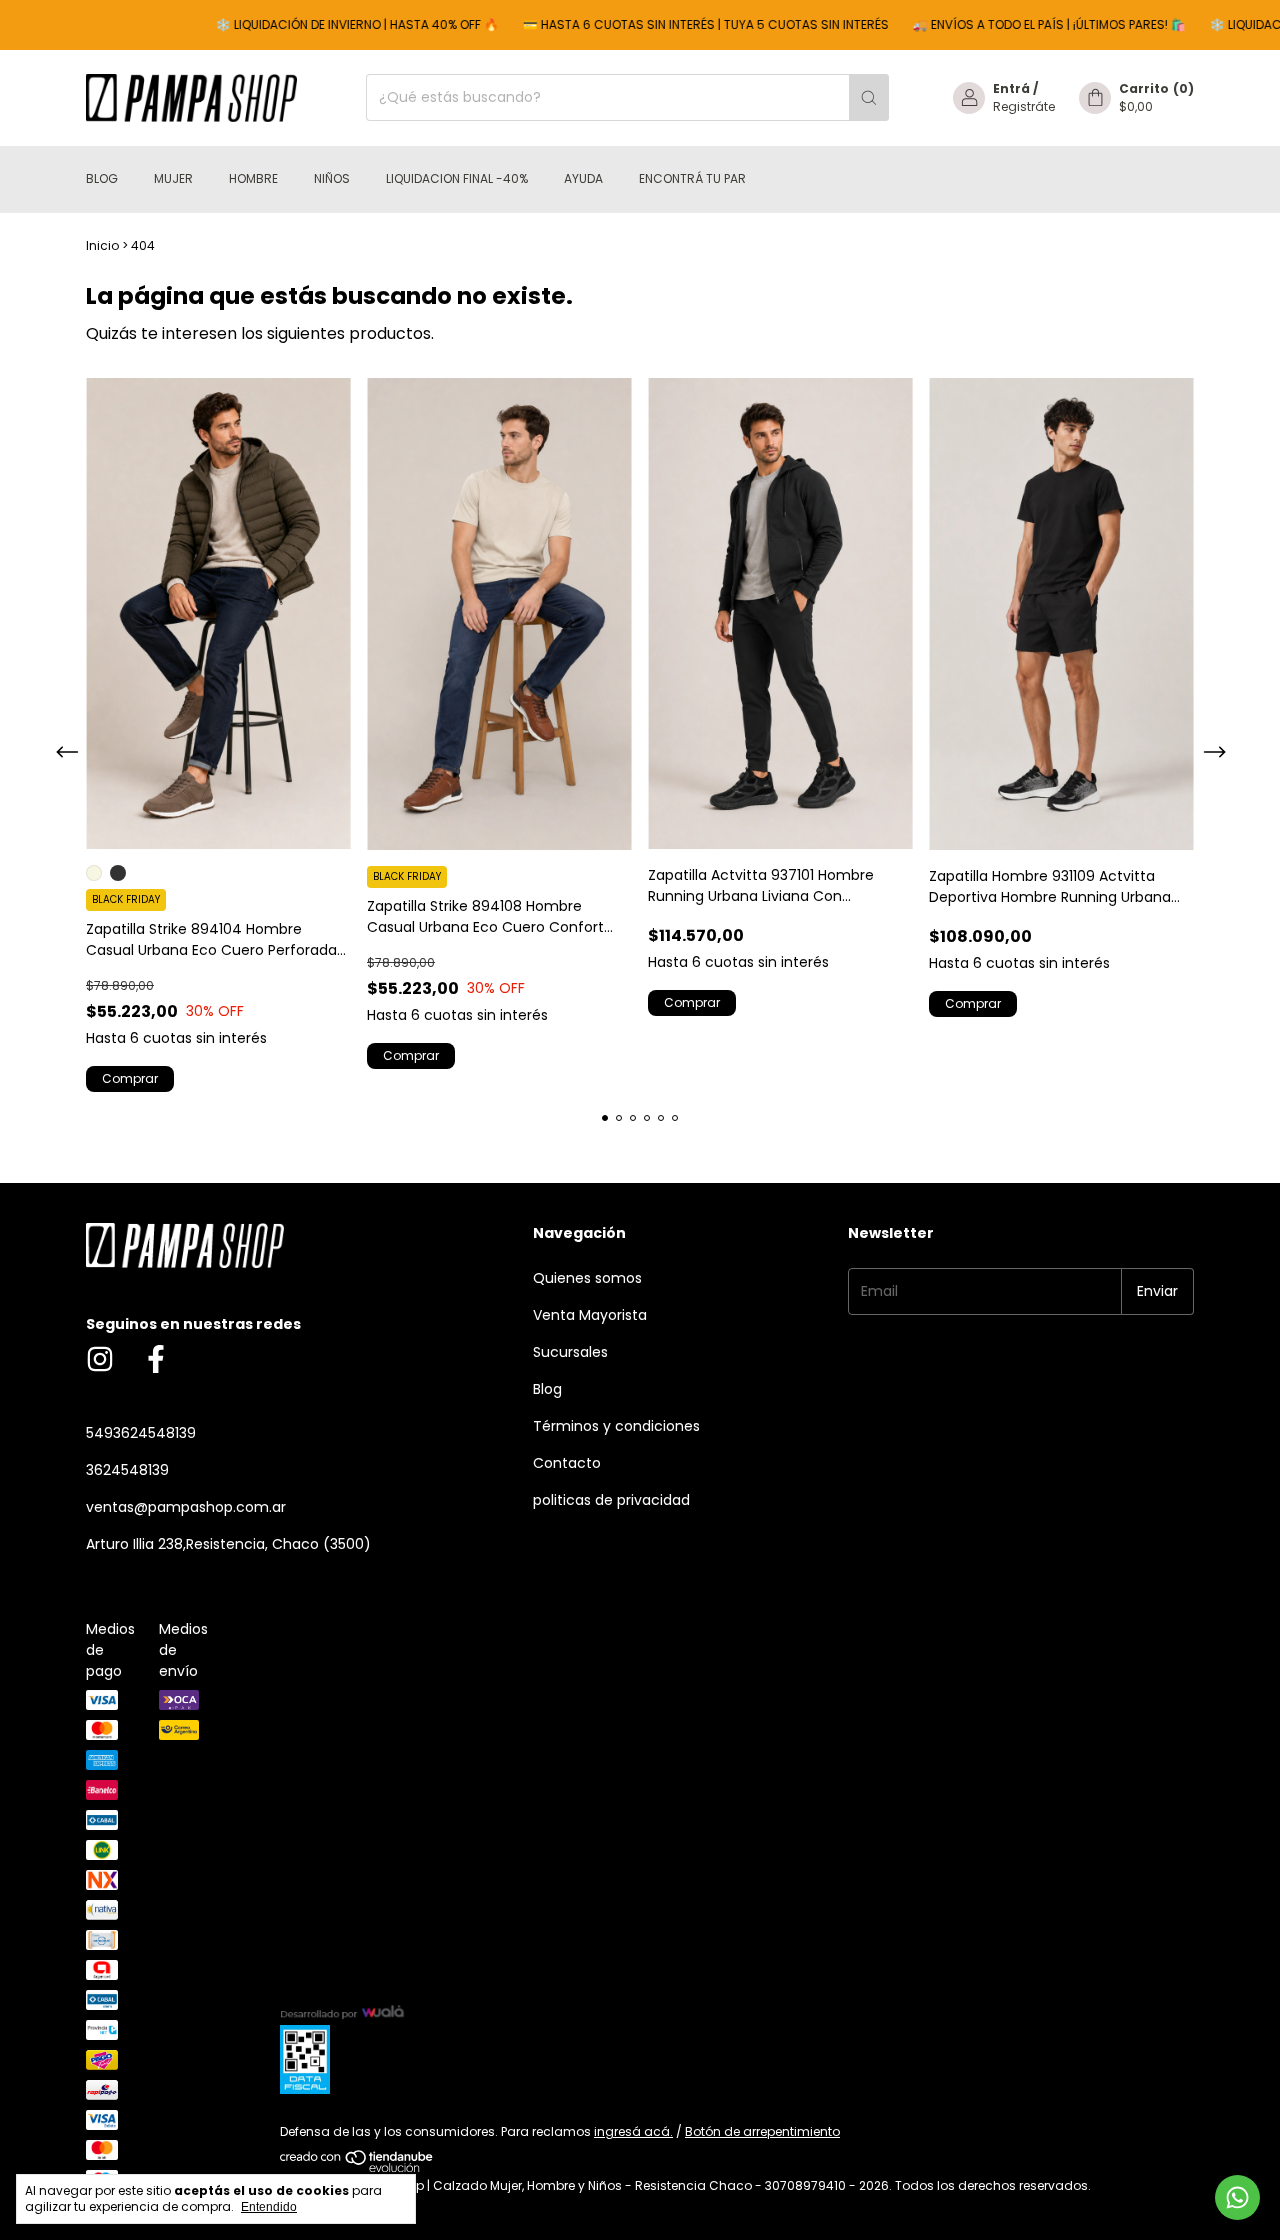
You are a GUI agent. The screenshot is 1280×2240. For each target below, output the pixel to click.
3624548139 (127, 1470)
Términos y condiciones (616, 1426)
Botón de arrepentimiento (762, 2131)
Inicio (102, 245)
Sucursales (570, 1352)
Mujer (173, 178)
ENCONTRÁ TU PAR (692, 178)
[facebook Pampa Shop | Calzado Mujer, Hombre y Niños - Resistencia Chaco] (156, 1360)
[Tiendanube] (357, 2167)
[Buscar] (869, 97)
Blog (102, 178)
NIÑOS (332, 178)
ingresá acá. (633, 2131)
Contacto (567, 1463)
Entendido (269, 2207)
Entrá (1011, 88)
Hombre (253, 178)
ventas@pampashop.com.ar (186, 1507)
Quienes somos (587, 1278)
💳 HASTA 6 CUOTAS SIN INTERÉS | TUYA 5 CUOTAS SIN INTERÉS (667, 24)
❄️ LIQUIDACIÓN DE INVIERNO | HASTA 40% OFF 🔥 (318, 24)
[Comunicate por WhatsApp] (1237, 2197)
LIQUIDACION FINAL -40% (457, 178)
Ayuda (583, 178)
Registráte (1024, 106)
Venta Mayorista (590, 1315)
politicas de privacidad (611, 1500)
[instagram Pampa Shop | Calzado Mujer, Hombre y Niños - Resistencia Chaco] (100, 1360)
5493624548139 (141, 1433)
